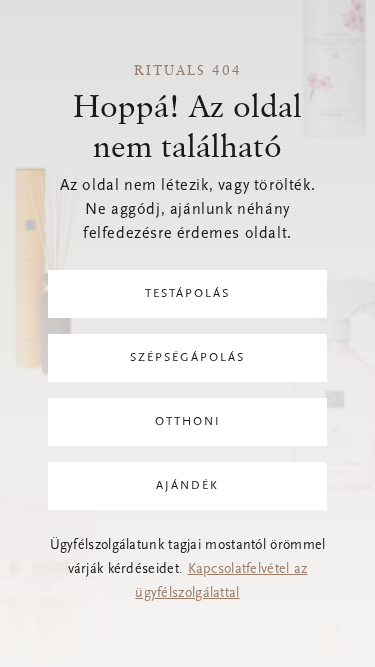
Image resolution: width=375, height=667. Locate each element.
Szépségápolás (187, 358)
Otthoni (188, 422)
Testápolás (187, 294)
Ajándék (187, 486)
